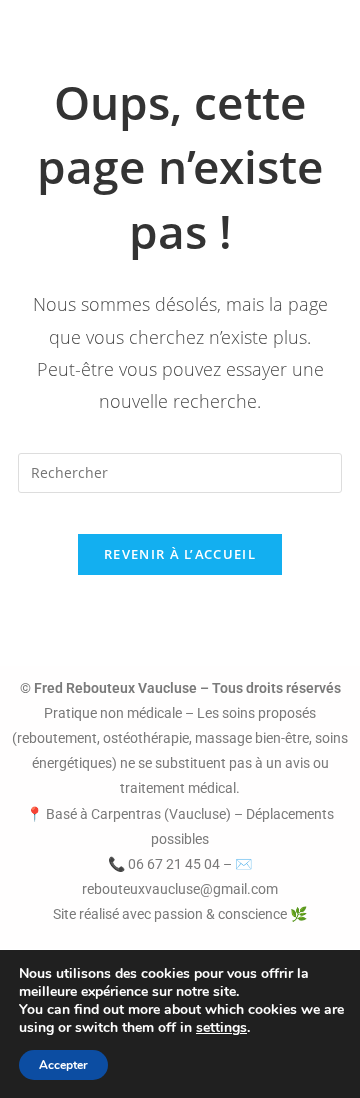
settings (221, 1028)
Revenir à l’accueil (180, 554)
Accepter (63, 1065)
